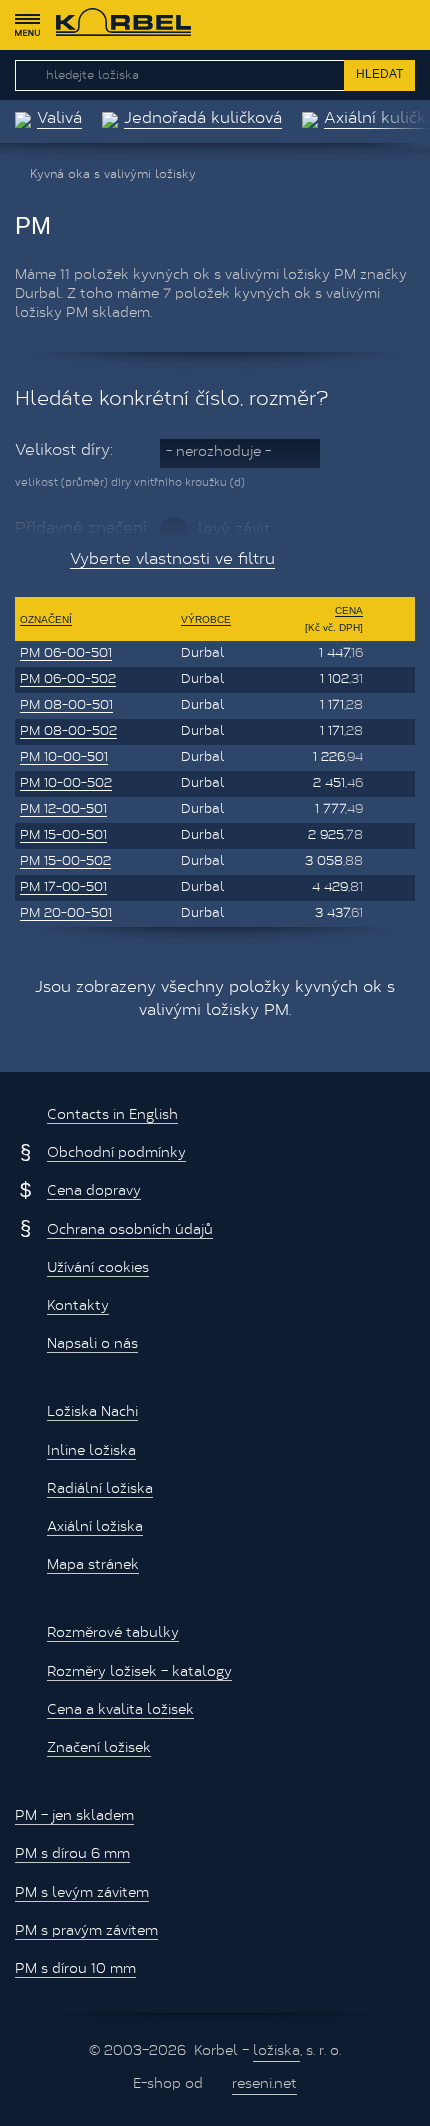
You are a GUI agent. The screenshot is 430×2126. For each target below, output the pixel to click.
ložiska (276, 2052)
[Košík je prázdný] (404, 25)
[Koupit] (391, 654)
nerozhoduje (218, 453)
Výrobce (206, 619)
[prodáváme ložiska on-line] (123, 25)
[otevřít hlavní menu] (27, 25)
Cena (349, 610)
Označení (46, 619)
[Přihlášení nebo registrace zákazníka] (365, 25)
